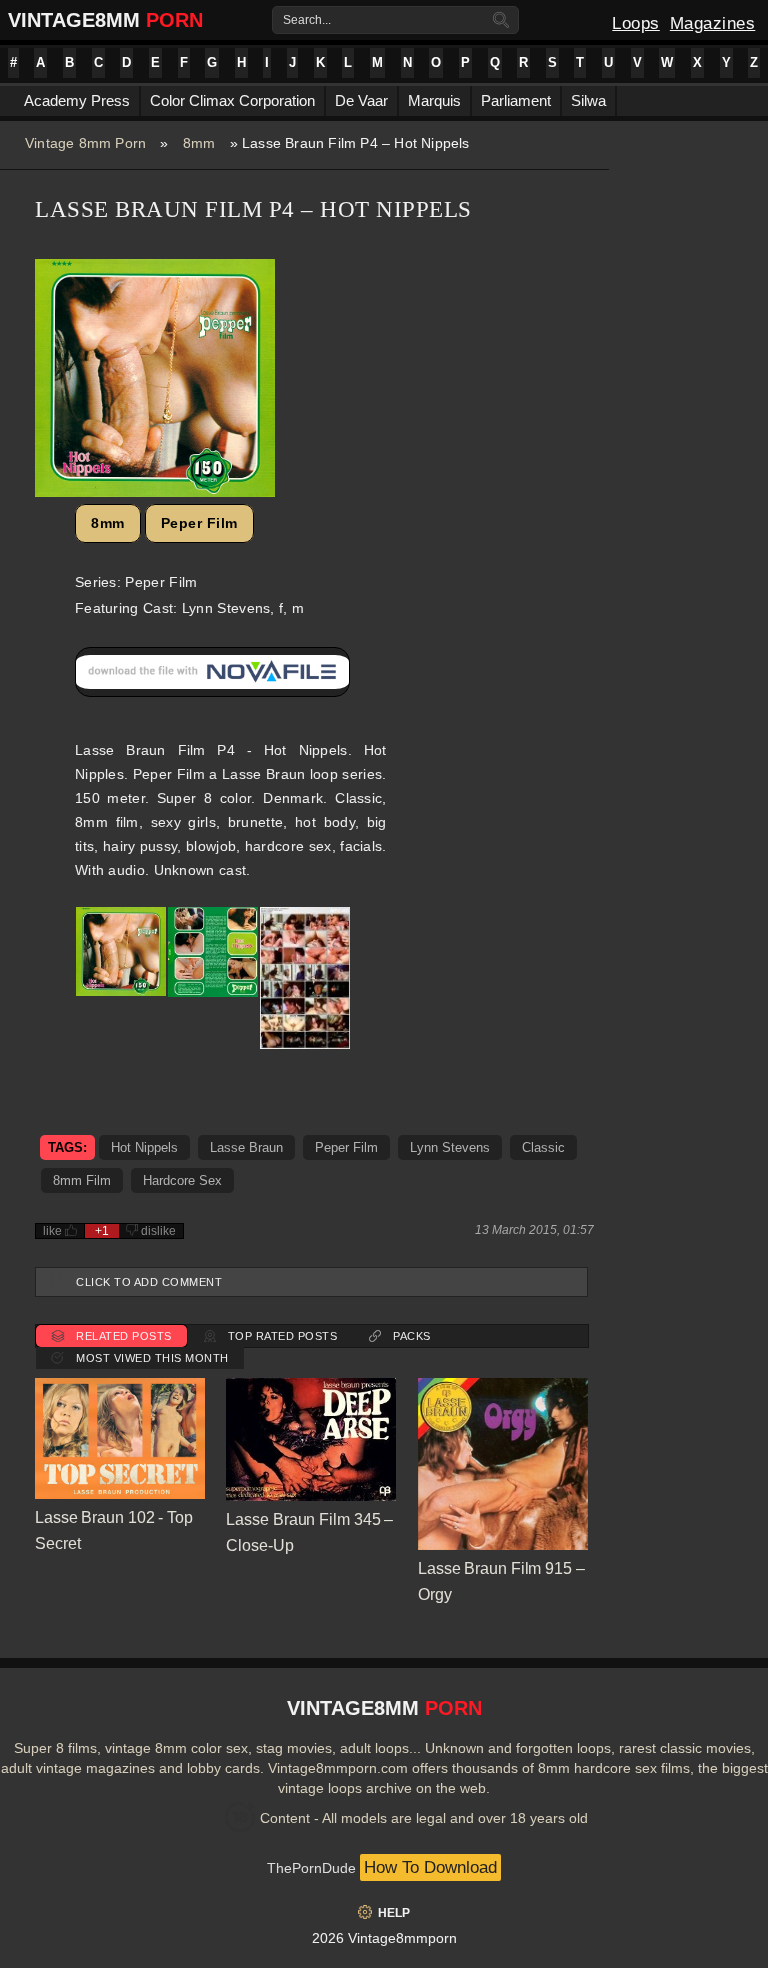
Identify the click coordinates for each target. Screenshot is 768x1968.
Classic (543, 1147)
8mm (199, 143)
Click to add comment (149, 1282)
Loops (636, 23)
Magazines (713, 23)
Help (394, 1913)
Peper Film (199, 523)
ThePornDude (311, 1868)
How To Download (430, 1867)
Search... (307, 20)
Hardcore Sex (182, 1180)
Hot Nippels (144, 1147)
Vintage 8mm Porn (85, 143)
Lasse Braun (246, 1147)
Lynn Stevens (450, 1147)
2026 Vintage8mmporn (384, 1938)
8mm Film (82, 1180)
